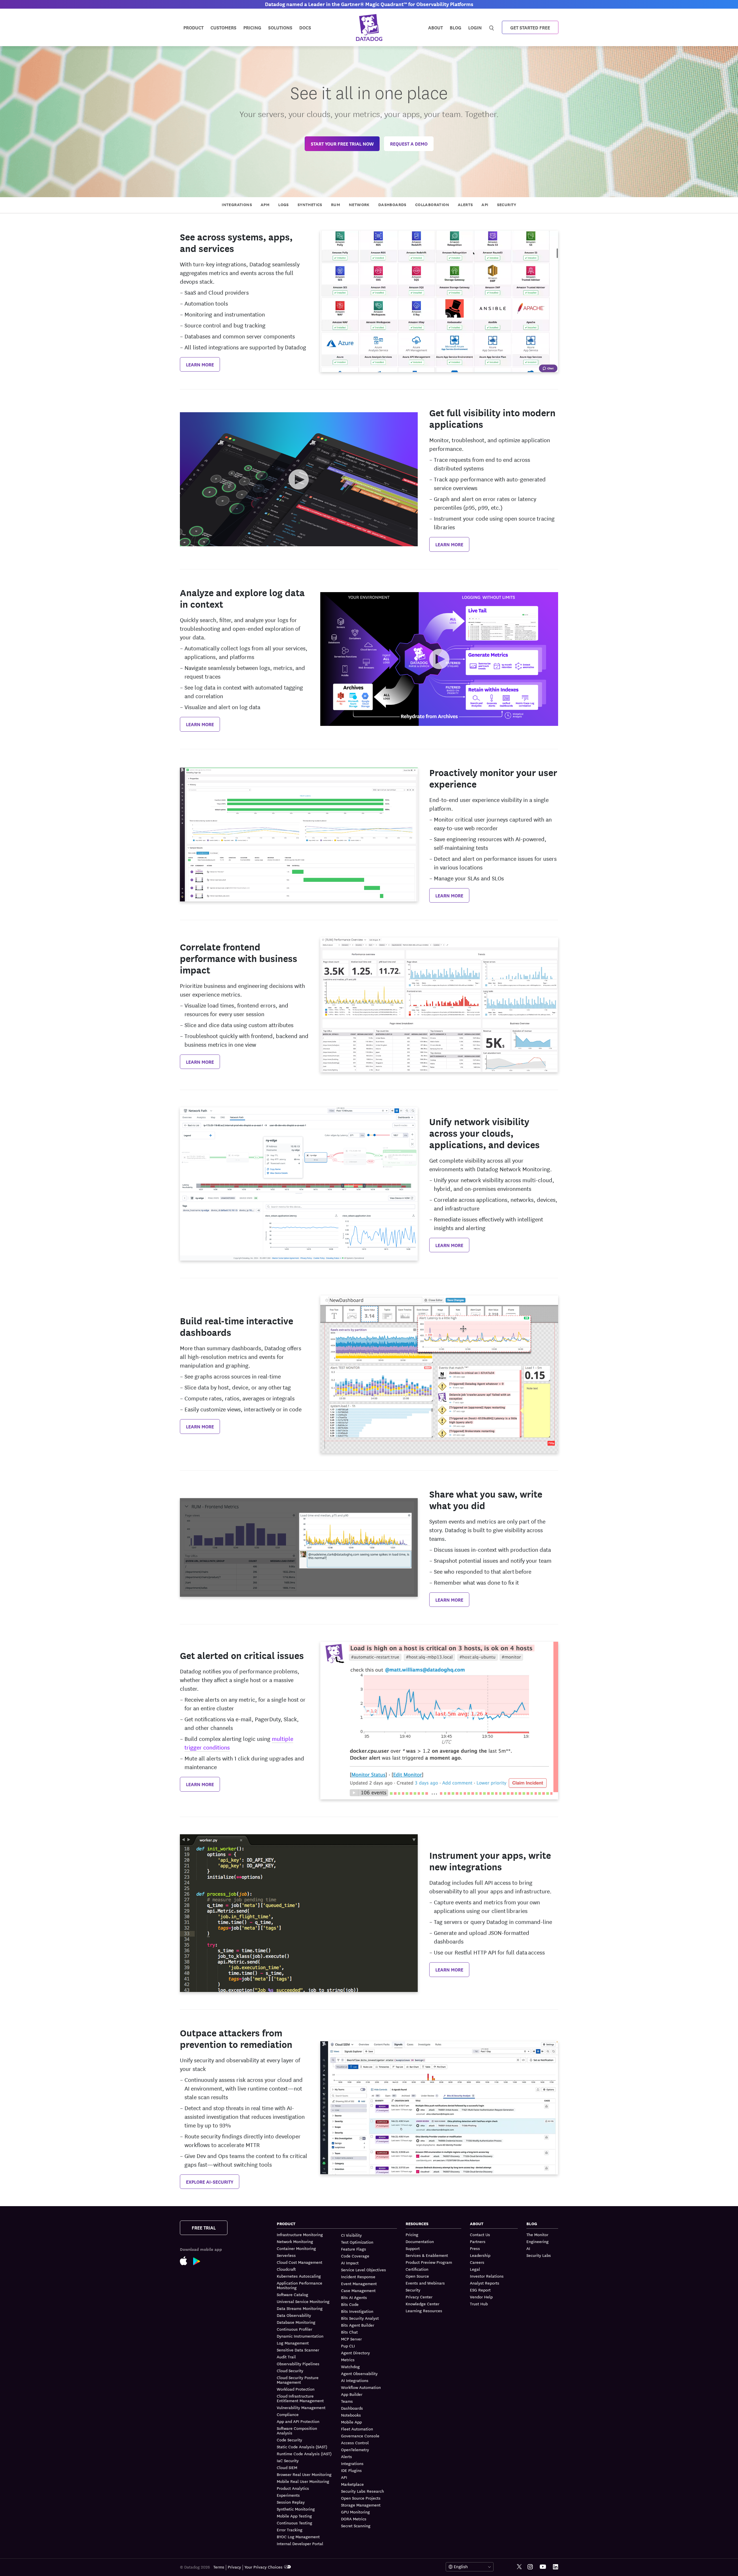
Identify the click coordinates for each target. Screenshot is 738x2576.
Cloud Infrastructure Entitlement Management (300, 2398)
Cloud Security (290, 2370)
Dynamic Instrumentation (300, 2336)
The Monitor (537, 2235)
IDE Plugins (351, 2470)
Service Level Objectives (364, 2270)
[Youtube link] (543, 2567)
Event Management (359, 2283)
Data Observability (294, 2315)
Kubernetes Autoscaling (299, 2276)
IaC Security (288, 2460)
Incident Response (358, 2276)
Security (507, 204)
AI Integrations (355, 2380)
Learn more (200, 364)
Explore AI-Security (210, 2181)
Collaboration (432, 204)
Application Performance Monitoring (300, 2285)
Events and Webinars (425, 2283)
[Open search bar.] (492, 27)
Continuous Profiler (294, 2329)
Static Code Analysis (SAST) (302, 2447)
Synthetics (310, 204)
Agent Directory (355, 2353)
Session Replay (291, 2502)
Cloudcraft (286, 2269)
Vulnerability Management (301, 2407)
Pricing (412, 2235)
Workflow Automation (361, 2387)
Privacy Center (419, 2297)
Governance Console (360, 2436)
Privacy (234, 2567)
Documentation (420, 2241)
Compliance (288, 2414)
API (485, 204)
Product (193, 27)
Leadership (480, 2255)
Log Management (293, 2343)
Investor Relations (487, 2276)
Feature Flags (354, 2249)
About (435, 27)
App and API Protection (298, 2421)
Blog (455, 27)
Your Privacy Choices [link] (263, 2567)
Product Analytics (293, 2488)
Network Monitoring (295, 2241)
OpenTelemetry (355, 2449)
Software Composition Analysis (297, 2430)
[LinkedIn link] (556, 2567)
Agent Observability (359, 2373)
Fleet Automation (357, 2429)
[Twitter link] (519, 2567)
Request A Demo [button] (409, 143)
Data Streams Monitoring (300, 2308)
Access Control (355, 2443)
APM (265, 204)
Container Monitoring (296, 2248)
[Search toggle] (492, 27)
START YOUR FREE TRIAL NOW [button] (342, 143)
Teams (347, 2401)
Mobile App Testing (294, 2516)
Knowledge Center (422, 2304)
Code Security (289, 2440)
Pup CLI (348, 2346)
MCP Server (351, 2339)
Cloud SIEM (287, 2467)
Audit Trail (286, 2357)
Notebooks (351, 2415)
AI (528, 2248)
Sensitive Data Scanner (298, 2350)
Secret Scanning (356, 2526)
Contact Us (480, 2235)
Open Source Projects (361, 2498)
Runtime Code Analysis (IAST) (304, 2453)
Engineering (538, 2241)
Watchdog (350, 2366)
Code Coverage (355, 2256)
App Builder (352, 2394)
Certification (417, 2269)
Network (359, 204)
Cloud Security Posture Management (298, 2380)
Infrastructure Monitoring (300, 2235)
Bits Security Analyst (360, 2318)
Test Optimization (357, 2242)
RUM (336, 204)
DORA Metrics (354, 2519)
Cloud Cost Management (300, 2262)
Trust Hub (479, 2304)
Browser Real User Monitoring (304, 2474)
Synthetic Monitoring (296, 2509)
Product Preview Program (429, 2262)
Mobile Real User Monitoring (303, 2481)
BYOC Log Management (298, 2537)
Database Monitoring (296, 2322)
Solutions (280, 27)
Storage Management (361, 2505)
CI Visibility (351, 2235)
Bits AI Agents (354, 2297)
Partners (478, 2241)
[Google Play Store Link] (200, 2260)
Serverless (286, 2255)
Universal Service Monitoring (303, 2301)
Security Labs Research (363, 2491)
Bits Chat (349, 2332)
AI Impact (350, 2263)
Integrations (237, 204)
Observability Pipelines (298, 2364)
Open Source (417, 2276)
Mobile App (351, 2422)
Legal (475, 2269)
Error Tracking (290, 2530)
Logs (284, 204)
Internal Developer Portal (300, 2543)
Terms (219, 2567)
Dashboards (392, 204)
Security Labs (539, 2255)
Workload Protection (296, 2389)
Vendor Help (481, 2297)
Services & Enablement (427, 2255)
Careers (477, 2262)
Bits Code (350, 2304)
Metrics (348, 2360)
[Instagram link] (530, 2567)
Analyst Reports (485, 2283)
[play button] (299, 479)
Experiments (288, 2495)
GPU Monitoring (355, 2512)
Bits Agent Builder (358, 2325)
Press (475, 2248)
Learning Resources (424, 2311)
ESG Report (480, 2290)
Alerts (465, 204)
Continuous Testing (294, 2523)
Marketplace (352, 2484)
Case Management (358, 2290)
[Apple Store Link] (187, 2260)
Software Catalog (292, 2294)
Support (413, 2248)
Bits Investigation (357, 2311)
